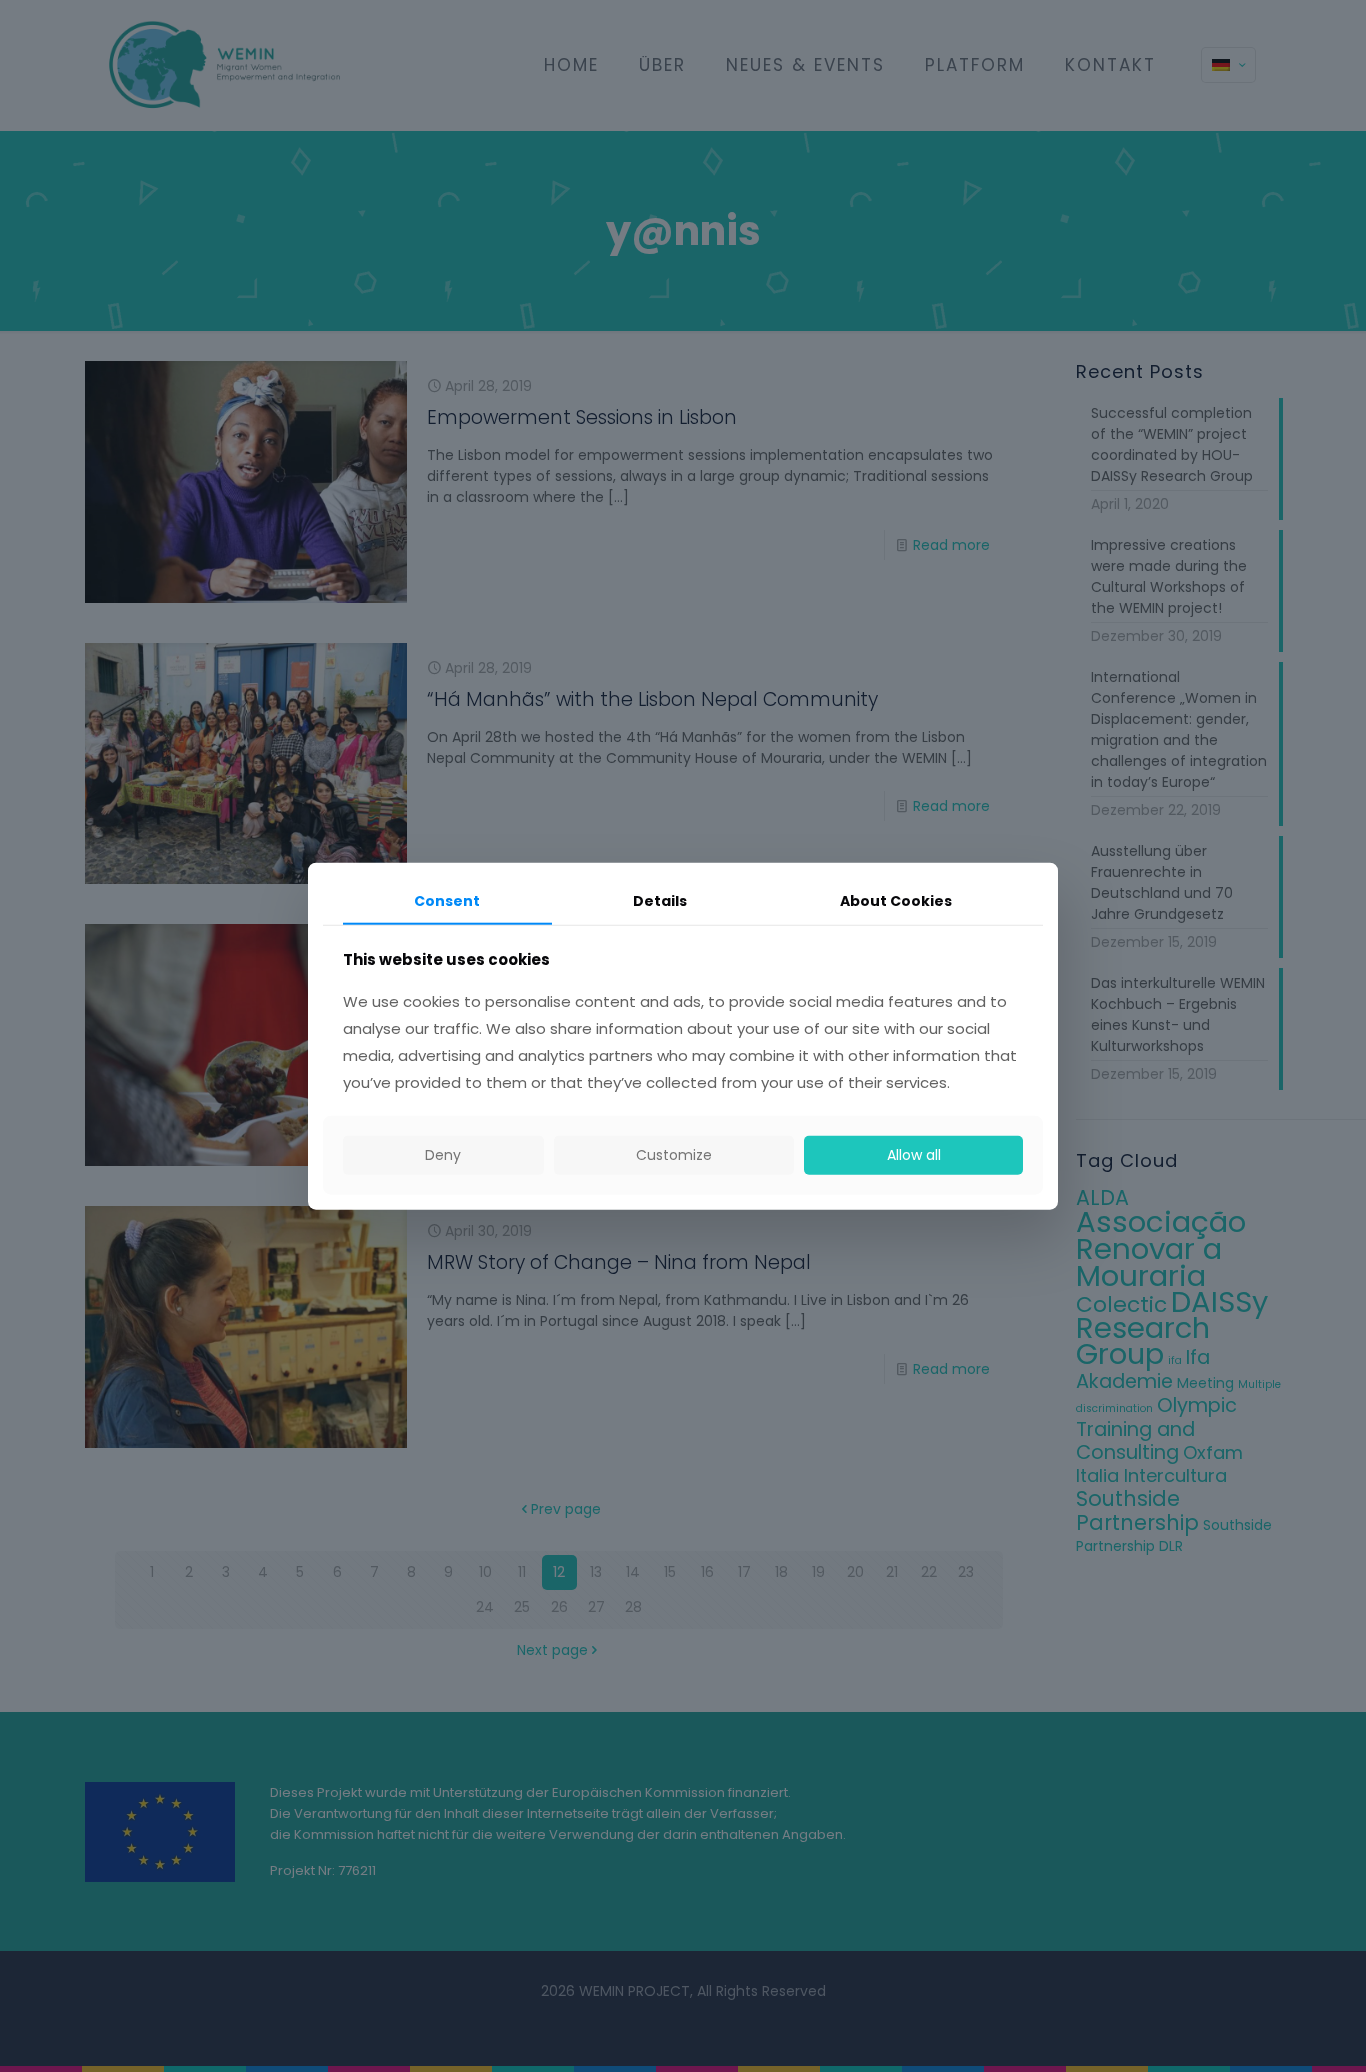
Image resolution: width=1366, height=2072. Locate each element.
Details (660, 901)
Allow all (914, 1155)
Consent (447, 901)
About (896, 901)
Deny (443, 1155)
